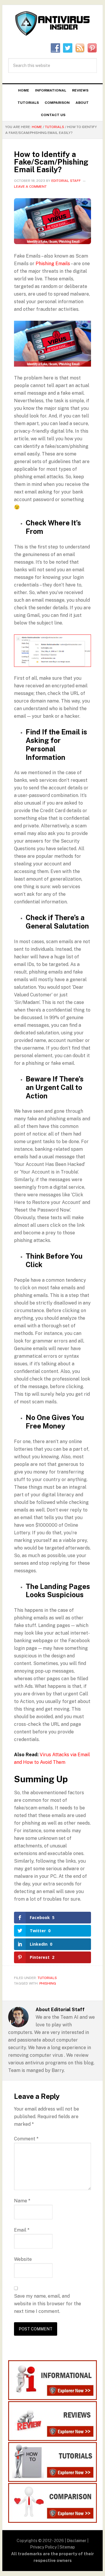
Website (23, 2259)
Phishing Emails (53, 264)
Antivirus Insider (52, 24)
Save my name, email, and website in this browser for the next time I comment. (48, 2304)
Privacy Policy (43, 2547)
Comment (26, 2139)
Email (22, 2230)
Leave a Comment (30, 187)
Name (22, 2201)
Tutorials (47, 1978)
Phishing (48, 1983)
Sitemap (67, 2547)
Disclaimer (77, 2541)
